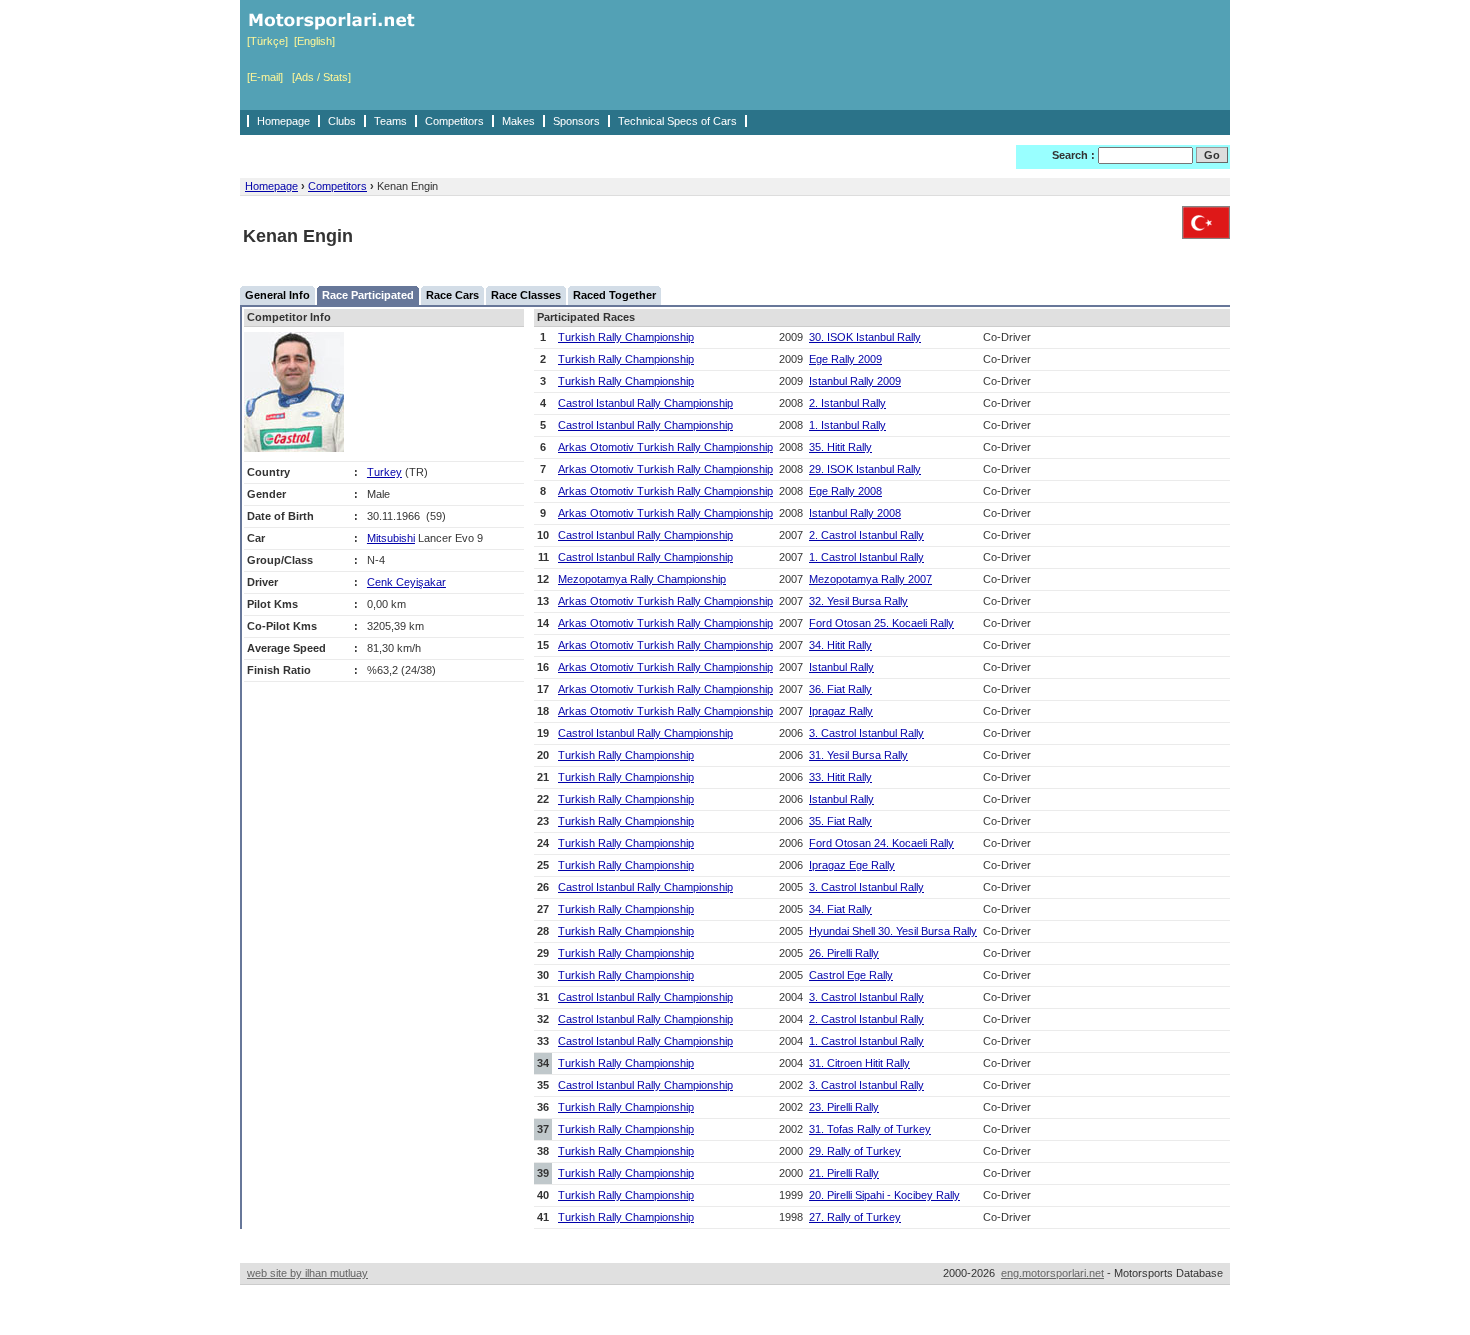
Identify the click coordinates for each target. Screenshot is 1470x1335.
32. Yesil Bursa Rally (858, 601)
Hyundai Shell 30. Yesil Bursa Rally (893, 931)
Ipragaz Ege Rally (852, 865)
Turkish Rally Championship (626, 337)
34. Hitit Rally (840, 645)
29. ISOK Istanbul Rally (865, 469)
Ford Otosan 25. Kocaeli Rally (881, 623)
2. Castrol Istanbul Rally (866, 535)
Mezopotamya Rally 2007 (870, 579)
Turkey (384, 472)
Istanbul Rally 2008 (855, 513)
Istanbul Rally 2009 (855, 381)
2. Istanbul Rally (847, 403)
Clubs (342, 121)
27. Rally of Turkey (855, 1217)
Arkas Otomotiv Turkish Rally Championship (665, 447)
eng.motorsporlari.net (1052, 1273)
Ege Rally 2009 (845, 359)
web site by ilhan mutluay (307, 1273)
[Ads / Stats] (321, 77)
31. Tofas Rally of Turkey (870, 1129)
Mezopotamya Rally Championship (642, 579)
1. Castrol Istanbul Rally (866, 557)
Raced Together (614, 295)
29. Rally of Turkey (855, 1151)
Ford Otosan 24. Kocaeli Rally (881, 843)
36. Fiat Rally (840, 689)
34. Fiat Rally (840, 909)
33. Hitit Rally (840, 777)
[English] (314, 41)
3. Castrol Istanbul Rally (866, 733)
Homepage (283, 121)
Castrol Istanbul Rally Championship (645, 403)
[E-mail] (265, 77)
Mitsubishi (391, 538)
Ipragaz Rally (841, 711)
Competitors (454, 121)
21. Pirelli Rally (844, 1173)
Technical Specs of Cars (677, 121)
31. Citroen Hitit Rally (859, 1063)
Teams (390, 121)
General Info (277, 295)
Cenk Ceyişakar (406, 582)
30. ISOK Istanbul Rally (865, 337)
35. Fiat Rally (840, 821)
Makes (518, 121)
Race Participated (368, 295)
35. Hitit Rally (840, 447)
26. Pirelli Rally (844, 953)
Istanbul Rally (841, 667)
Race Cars (452, 295)
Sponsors (576, 121)
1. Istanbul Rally (847, 425)
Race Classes (526, 295)
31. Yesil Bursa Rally (858, 755)
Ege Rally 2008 (845, 491)
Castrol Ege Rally (851, 975)
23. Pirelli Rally (844, 1107)
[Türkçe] (267, 41)
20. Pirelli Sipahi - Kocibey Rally (884, 1195)
